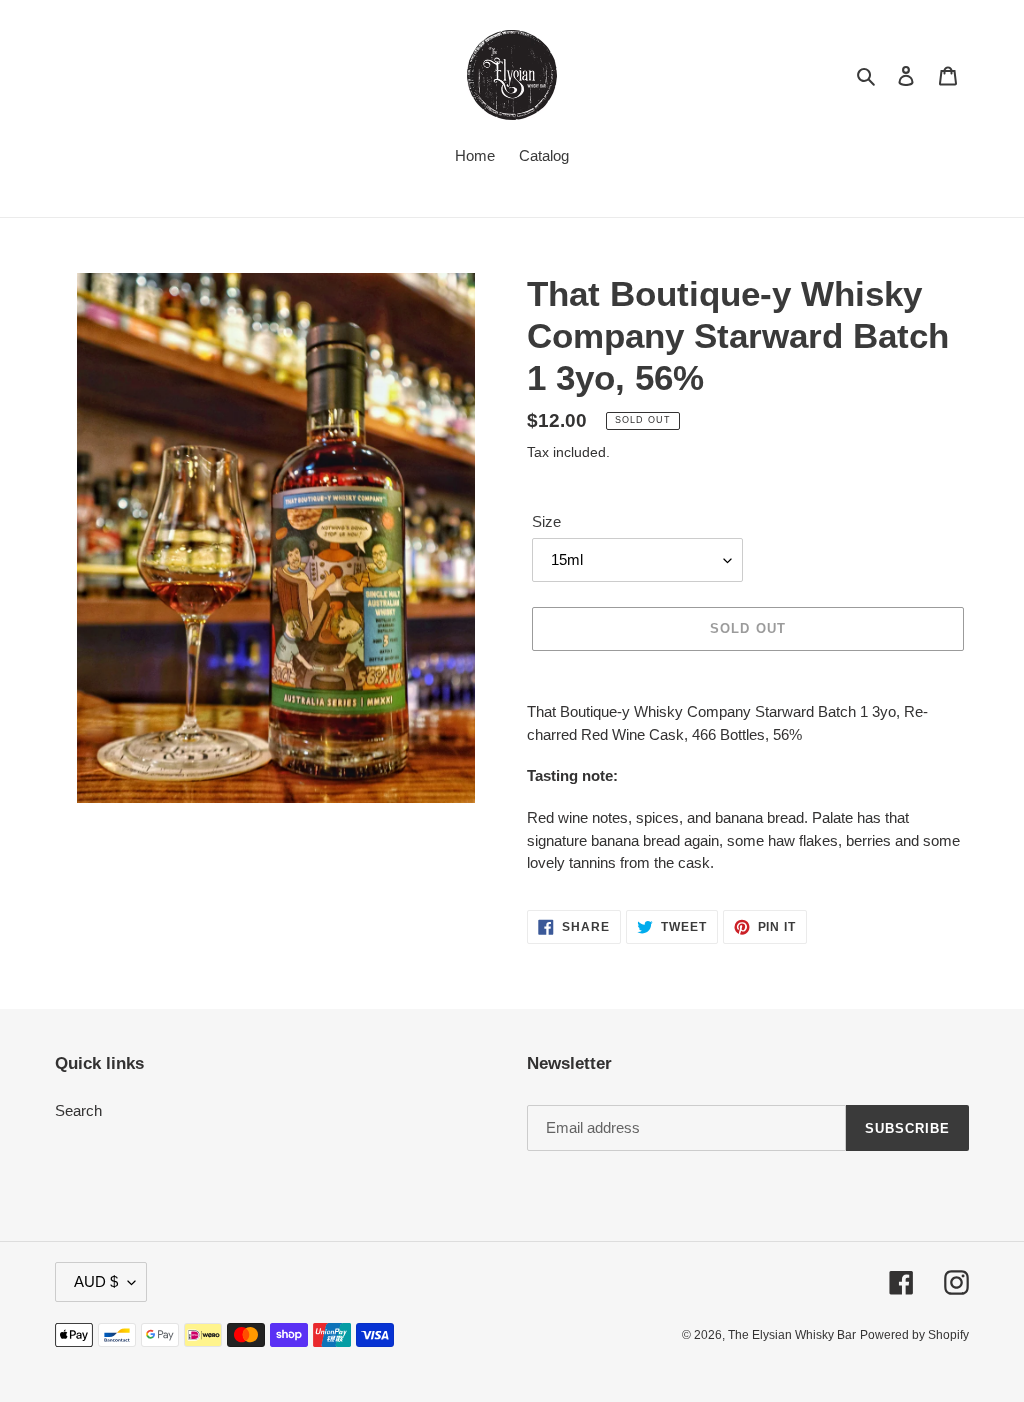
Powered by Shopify (914, 1335)
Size (546, 521)
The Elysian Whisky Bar (792, 1335)
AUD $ (96, 1281)
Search (78, 1110)
